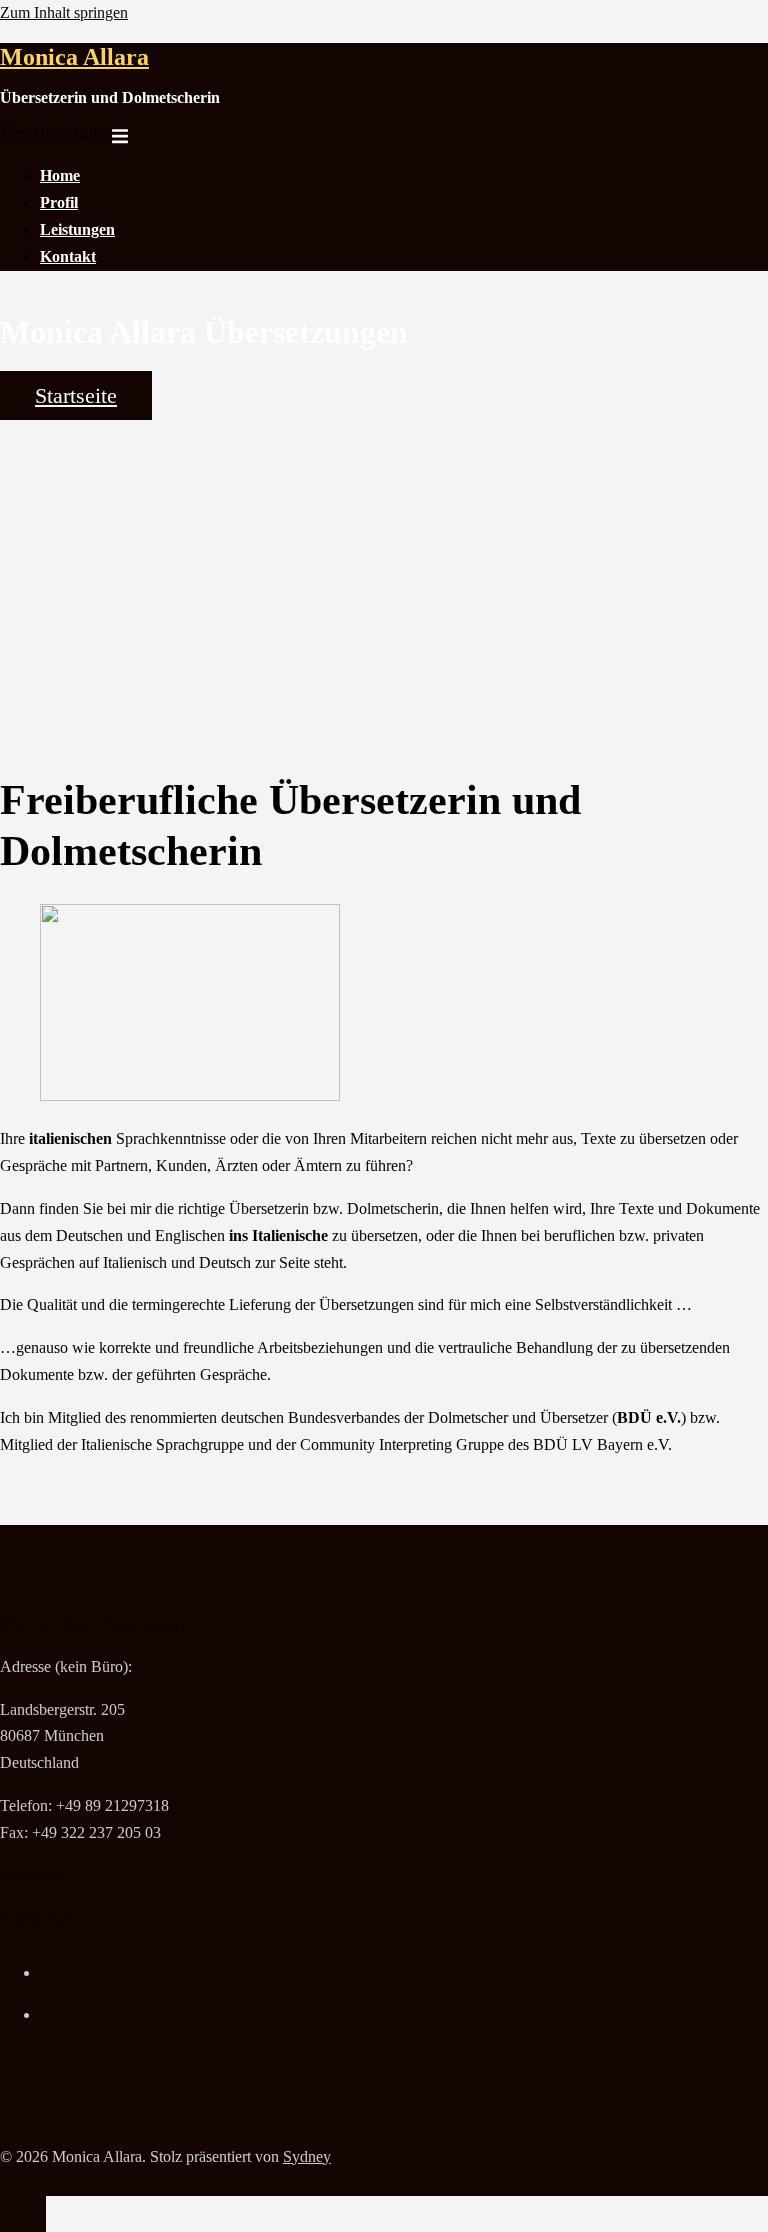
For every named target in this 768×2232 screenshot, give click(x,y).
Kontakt (68, 256)
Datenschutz (39, 1918)
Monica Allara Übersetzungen (94, 1623)
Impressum (34, 1875)
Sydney (307, 2156)
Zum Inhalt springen (64, 12)
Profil (59, 202)
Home (60, 175)
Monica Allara (74, 57)
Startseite (76, 395)
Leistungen (77, 229)
